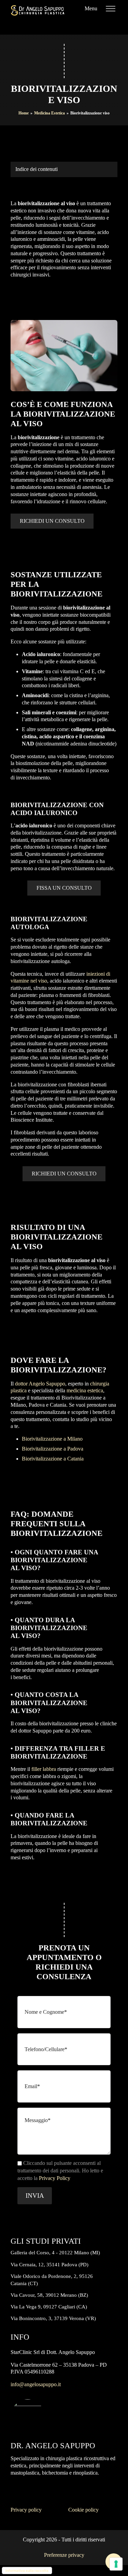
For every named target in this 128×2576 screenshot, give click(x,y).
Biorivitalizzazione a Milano (52, 1439)
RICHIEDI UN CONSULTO (52, 521)
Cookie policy (83, 2510)
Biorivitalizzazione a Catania (53, 1459)
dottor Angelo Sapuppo (40, 1384)
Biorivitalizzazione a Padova (53, 1449)
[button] (34, 2196)
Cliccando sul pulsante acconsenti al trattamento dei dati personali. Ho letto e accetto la (60, 2170)
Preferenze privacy (64, 2555)
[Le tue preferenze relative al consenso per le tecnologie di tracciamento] (116, 2564)
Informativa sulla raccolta (27, 2571)
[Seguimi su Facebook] (94, 25)
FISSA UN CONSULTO (64, 888)
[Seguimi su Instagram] (79, 25)
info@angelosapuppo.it (36, 2384)
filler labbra (44, 1769)
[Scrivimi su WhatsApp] (108, 25)
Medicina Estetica (49, 113)
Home (24, 113)
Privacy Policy (55, 2178)
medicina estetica (85, 1390)
